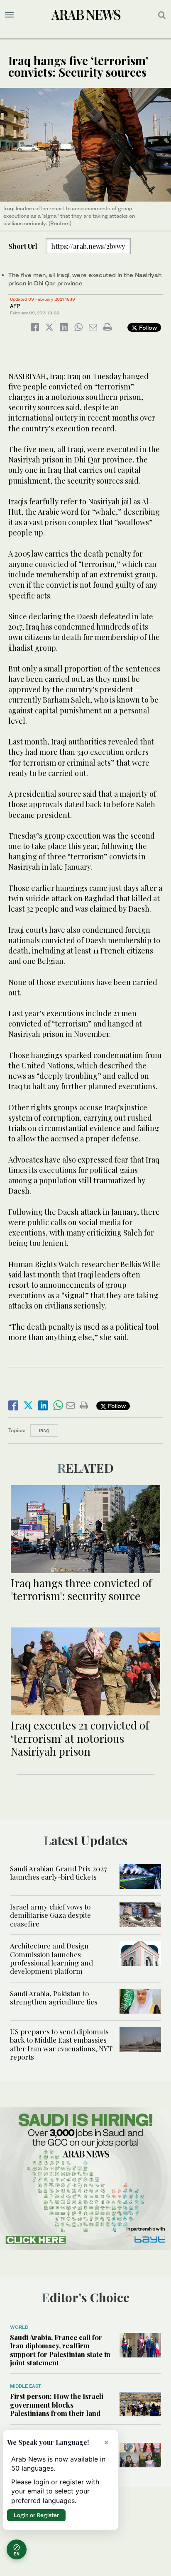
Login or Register (36, 2515)
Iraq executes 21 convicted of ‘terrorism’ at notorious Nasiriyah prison (80, 1738)
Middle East (26, 2386)
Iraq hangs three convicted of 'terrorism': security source (81, 1589)
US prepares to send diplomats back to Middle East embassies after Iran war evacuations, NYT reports (61, 2044)
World (19, 2327)
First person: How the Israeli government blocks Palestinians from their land (57, 2405)
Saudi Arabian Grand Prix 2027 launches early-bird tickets (59, 1873)
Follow (147, 327)
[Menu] (9, 15)
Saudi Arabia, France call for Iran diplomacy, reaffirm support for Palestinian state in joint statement (60, 2350)
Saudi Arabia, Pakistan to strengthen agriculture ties (54, 1997)
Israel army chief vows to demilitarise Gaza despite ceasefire (50, 1915)
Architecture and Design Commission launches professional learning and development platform (51, 1958)
